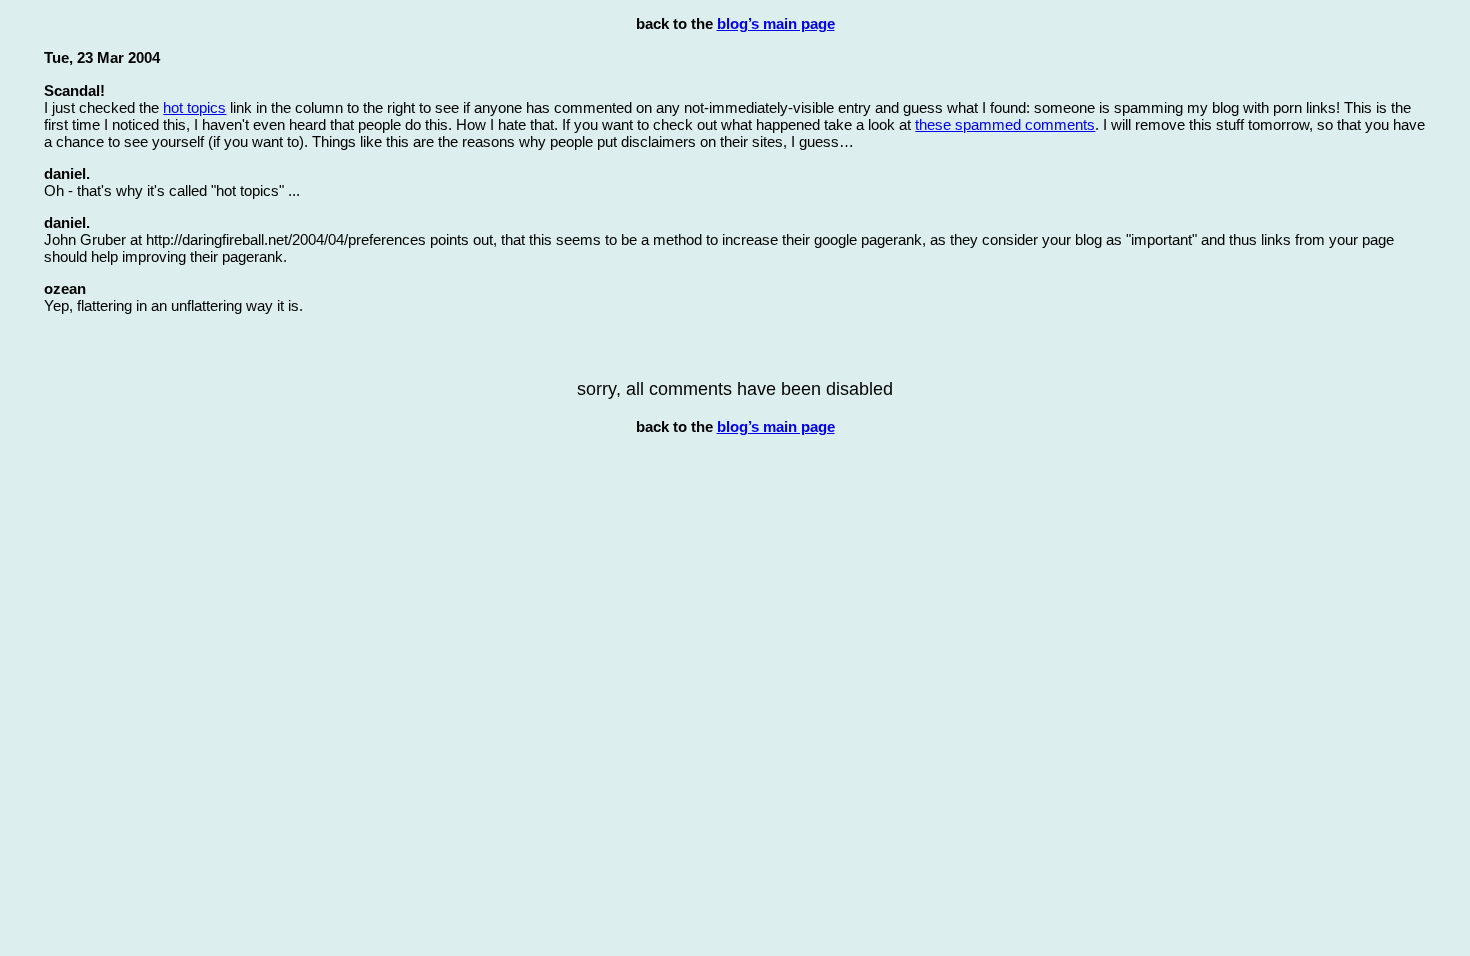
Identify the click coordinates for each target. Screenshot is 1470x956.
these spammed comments (1005, 124)
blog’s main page (776, 23)
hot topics (194, 107)
